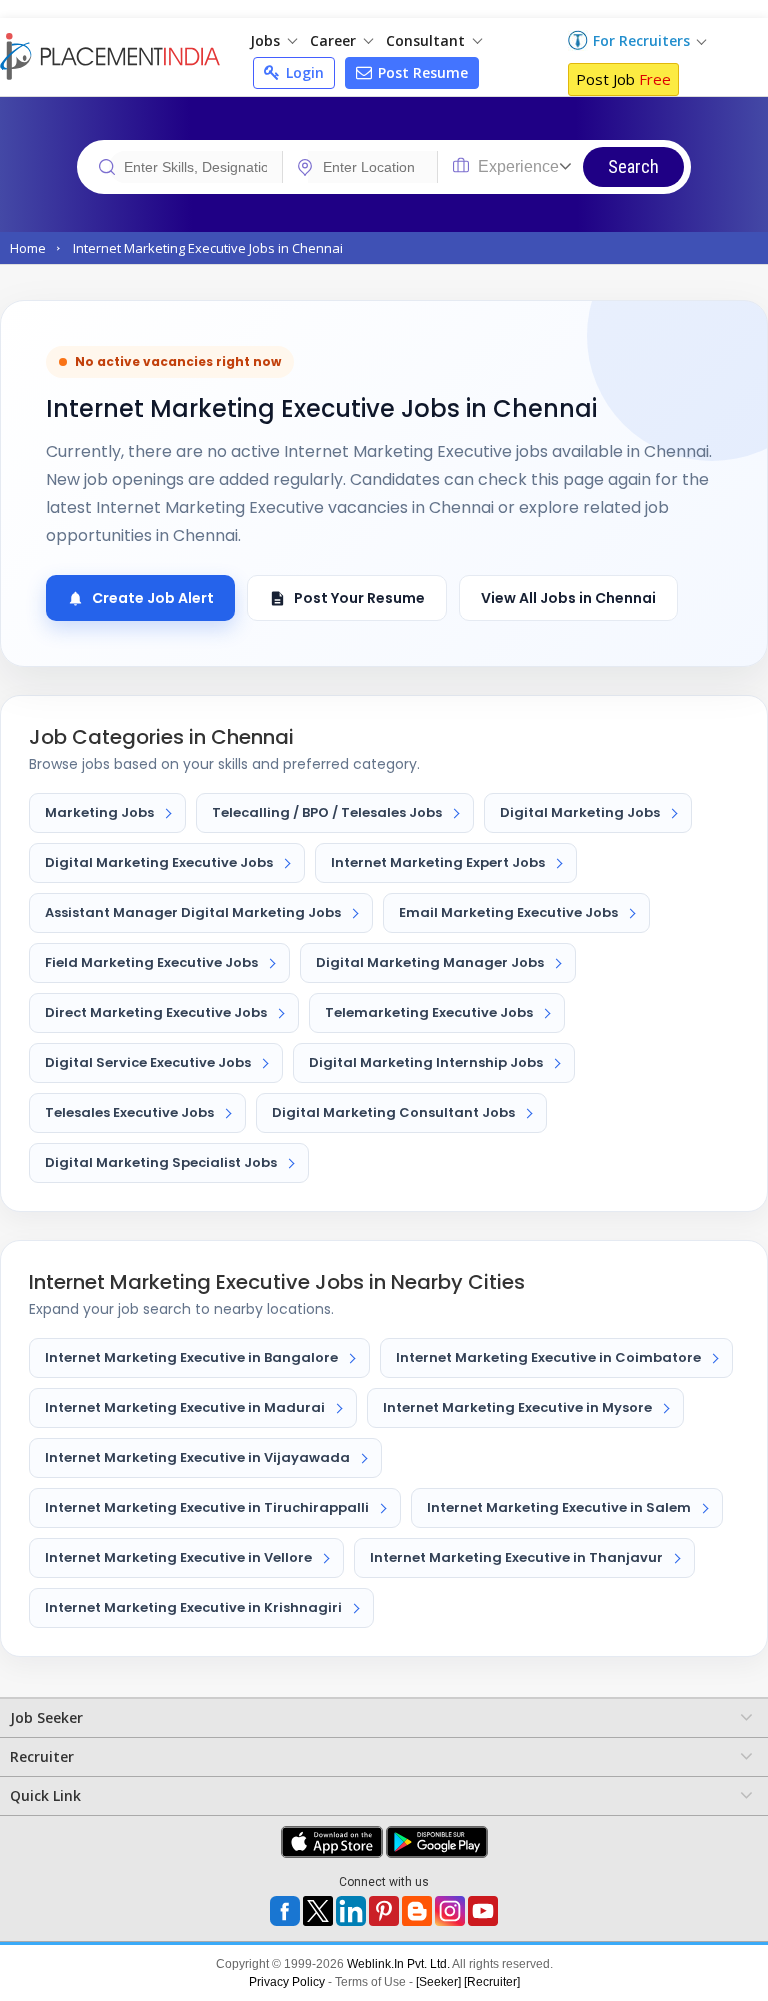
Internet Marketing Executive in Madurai (185, 1407)
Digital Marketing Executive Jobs (159, 862)
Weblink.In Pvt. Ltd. (398, 1964)
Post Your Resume (359, 598)
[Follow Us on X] (318, 1911)
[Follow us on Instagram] (450, 1911)
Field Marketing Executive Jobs (151, 962)
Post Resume (421, 72)
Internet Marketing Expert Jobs (438, 862)
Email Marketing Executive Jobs (508, 912)
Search (633, 166)
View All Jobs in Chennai (568, 598)
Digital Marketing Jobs (580, 812)
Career (335, 40)
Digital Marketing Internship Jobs (426, 1062)
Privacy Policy (287, 1982)
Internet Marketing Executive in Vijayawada (197, 1457)
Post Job (623, 79)
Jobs (267, 40)
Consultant (427, 40)
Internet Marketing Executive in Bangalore (191, 1357)
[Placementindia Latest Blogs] (417, 1911)
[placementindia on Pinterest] (384, 1911)
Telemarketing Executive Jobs (429, 1012)
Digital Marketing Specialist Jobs (161, 1162)
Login (303, 72)
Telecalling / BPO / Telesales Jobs (327, 812)
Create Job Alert (153, 598)
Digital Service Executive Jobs (148, 1062)
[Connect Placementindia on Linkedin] (351, 1911)
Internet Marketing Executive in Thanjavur (516, 1557)
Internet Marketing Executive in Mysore (517, 1407)
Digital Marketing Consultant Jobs (393, 1112)
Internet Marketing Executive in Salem (559, 1507)
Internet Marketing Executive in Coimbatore (548, 1357)
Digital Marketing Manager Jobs (430, 962)
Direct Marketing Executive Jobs (156, 1012)
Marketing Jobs (99, 812)
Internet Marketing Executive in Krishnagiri (193, 1607)
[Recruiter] (492, 1982)
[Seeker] (438, 1982)
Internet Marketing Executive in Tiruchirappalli (207, 1507)
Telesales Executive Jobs (129, 1112)
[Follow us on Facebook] (285, 1911)
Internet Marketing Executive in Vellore (178, 1557)
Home (28, 248)
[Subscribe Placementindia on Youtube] (483, 1911)
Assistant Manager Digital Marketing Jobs (193, 912)
